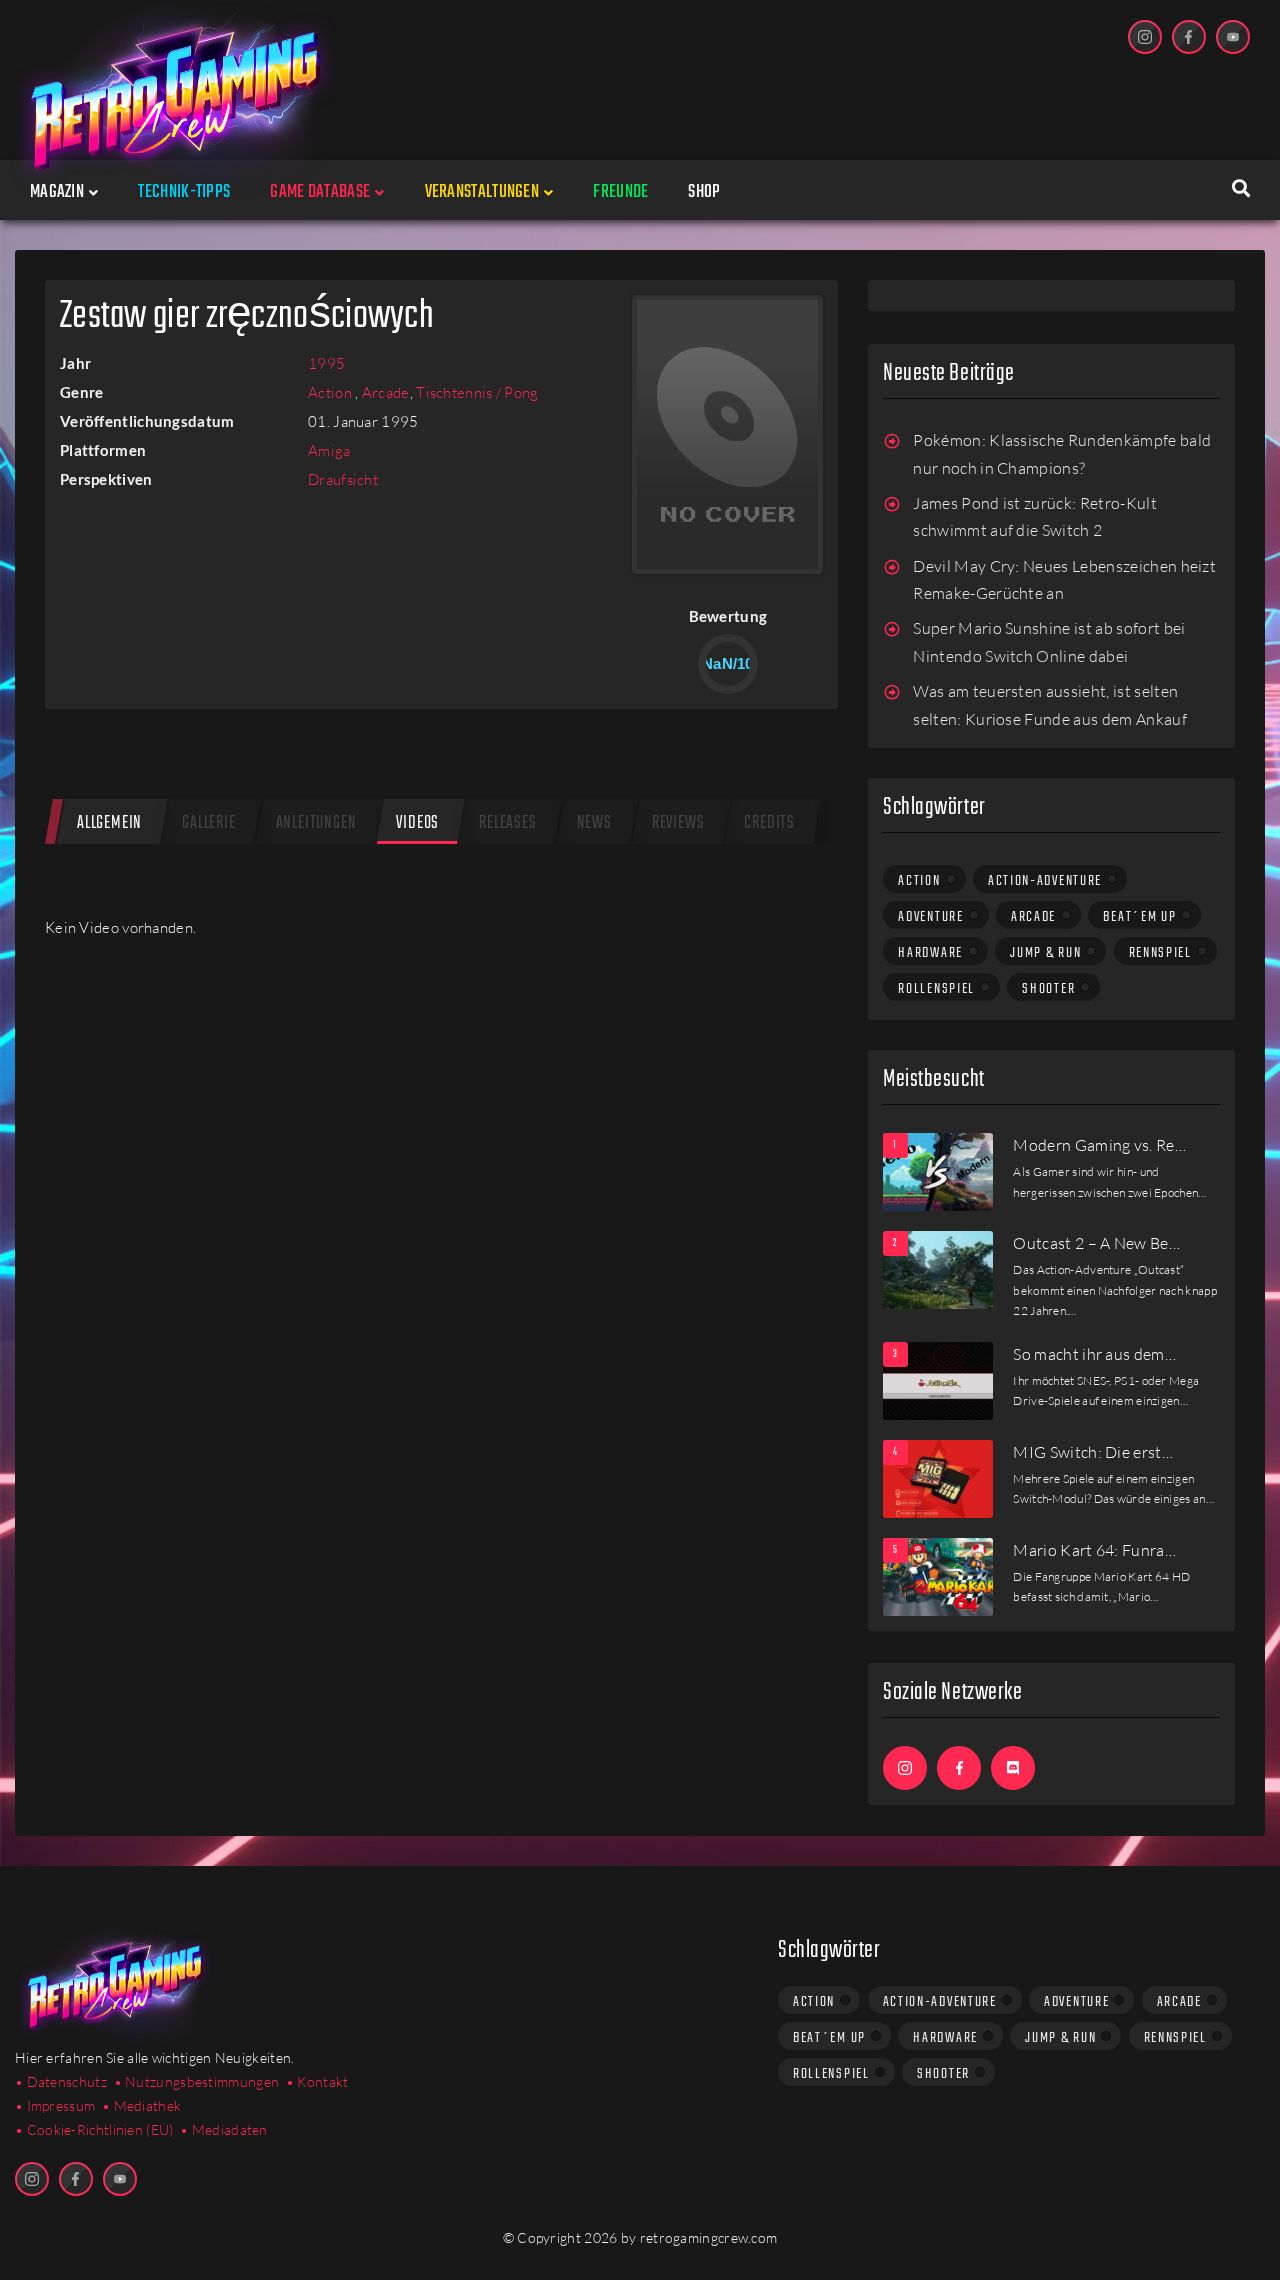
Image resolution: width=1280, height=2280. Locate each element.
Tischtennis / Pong (477, 392)
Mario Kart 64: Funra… (1094, 1550)
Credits (769, 823)
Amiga (329, 450)
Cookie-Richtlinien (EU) (100, 2129)
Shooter (1048, 989)
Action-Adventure (1045, 881)
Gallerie (208, 823)
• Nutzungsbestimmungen (197, 2081)
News (594, 823)
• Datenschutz (61, 2081)
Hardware (930, 953)
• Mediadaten (224, 2129)
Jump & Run (1045, 953)
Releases (507, 823)
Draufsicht (343, 479)
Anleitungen (316, 823)
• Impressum (55, 2105)
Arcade (386, 392)
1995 (326, 363)
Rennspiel (1160, 953)
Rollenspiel (936, 989)
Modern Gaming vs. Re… (1099, 1145)
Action (331, 392)
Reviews (678, 823)
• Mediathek (141, 2105)
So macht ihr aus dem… (1094, 1354)
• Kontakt (317, 2081)
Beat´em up (1139, 917)
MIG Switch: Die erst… (1093, 1452)
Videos (417, 823)
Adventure (930, 917)
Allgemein (109, 823)
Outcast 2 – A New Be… (1096, 1243)
